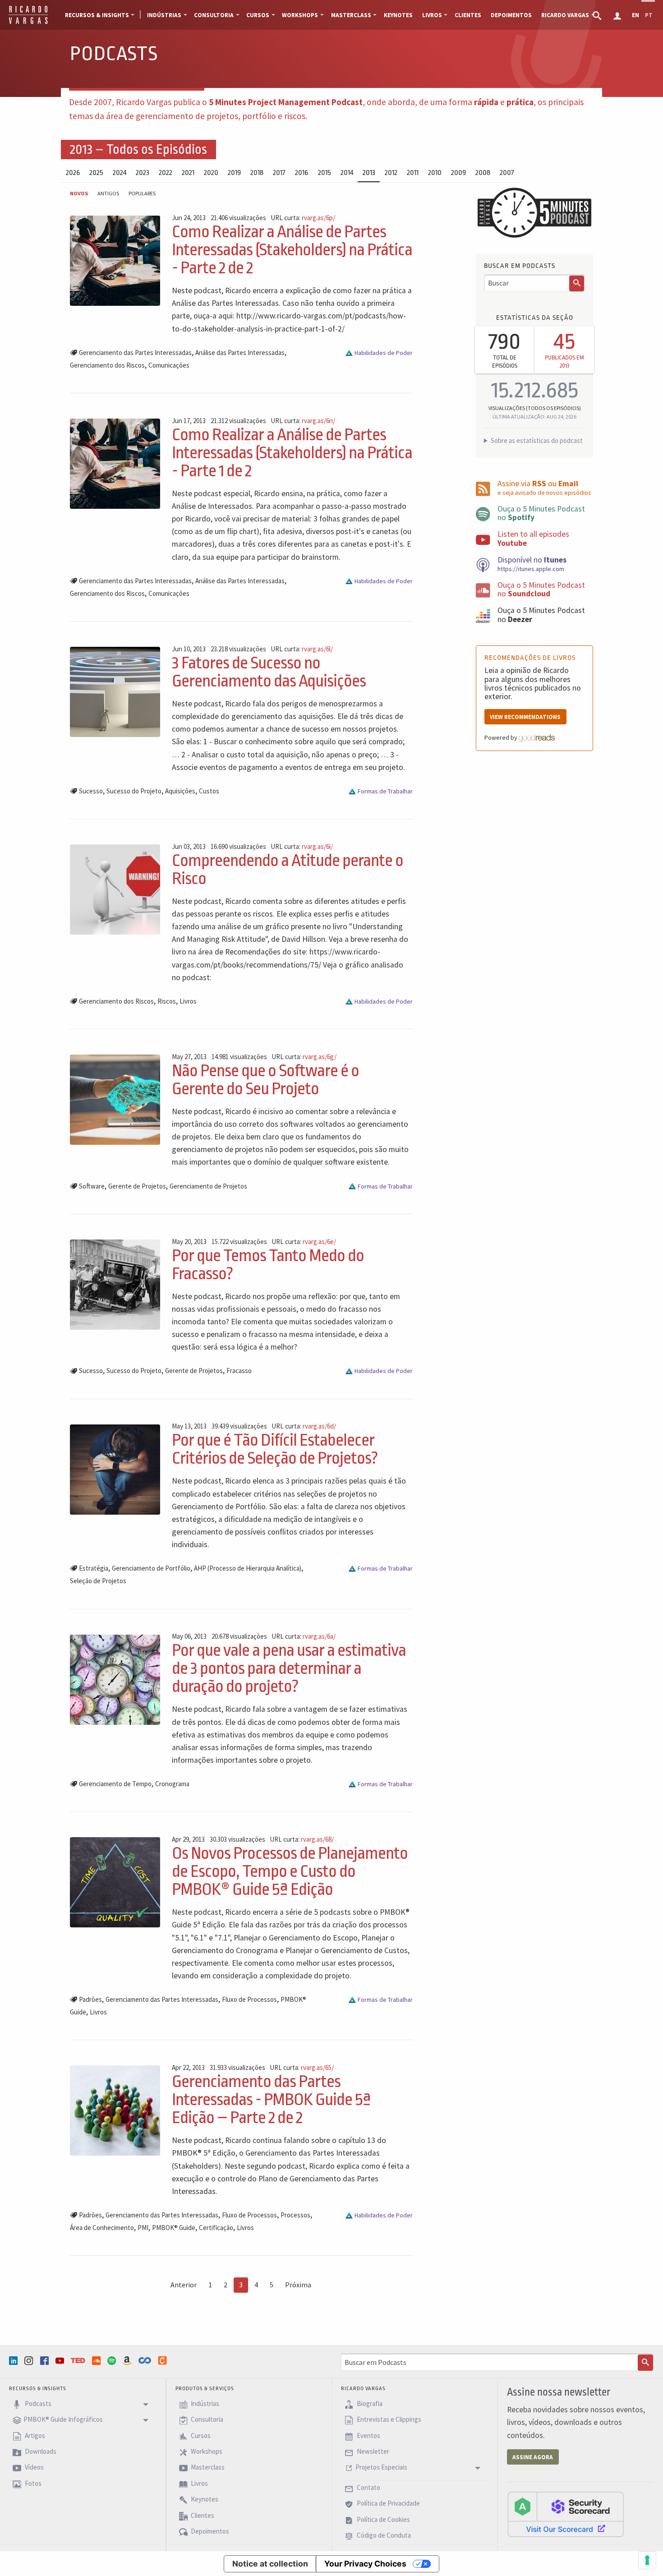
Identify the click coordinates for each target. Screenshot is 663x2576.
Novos (79, 193)
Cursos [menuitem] (258, 15)
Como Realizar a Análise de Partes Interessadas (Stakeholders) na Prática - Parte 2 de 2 (292, 250)
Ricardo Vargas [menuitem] (565, 15)
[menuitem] (598, 15)
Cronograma (172, 1784)
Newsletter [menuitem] (372, 2451)
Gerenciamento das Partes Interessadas (135, 353)
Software (92, 1186)
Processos (295, 2215)
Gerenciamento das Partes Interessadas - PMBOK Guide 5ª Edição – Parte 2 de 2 (271, 2099)
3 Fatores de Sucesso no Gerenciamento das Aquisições (269, 672)
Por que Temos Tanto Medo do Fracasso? (268, 1265)
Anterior (184, 2285)
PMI (143, 2228)
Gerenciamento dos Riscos (107, 365)
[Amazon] (128, 2361)
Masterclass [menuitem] (351, 15)
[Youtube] (61, 2361)
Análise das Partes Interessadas (240, 353)
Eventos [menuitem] (368, 2435)
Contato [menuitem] (368, 2487)
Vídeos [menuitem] (34, 2468)
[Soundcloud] (97, 2361)
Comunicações (169, 365)
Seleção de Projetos (98, 1581)
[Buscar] (577, 284)
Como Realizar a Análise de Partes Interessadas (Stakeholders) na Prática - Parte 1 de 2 (292, 453)
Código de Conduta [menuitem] (383, 2535)
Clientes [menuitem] (468, 15)
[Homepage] (28, 23)
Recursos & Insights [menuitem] (97, 15)
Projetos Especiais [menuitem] (381, 2468)
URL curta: (303, 218)
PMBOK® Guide (174, 2228)
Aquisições (180, 791)
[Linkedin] (14, 2361)
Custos (209, 791)
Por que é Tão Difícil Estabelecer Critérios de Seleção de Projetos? (275, 1449)
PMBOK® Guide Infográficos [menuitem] (63, 2420)
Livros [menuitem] (432, 15)
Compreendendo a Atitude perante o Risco (288, 869)
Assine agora (533, 2457)
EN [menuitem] (635, 15)
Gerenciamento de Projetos (208, 1186)
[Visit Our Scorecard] (566, 2514)
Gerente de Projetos (137, 1186)
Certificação (216, 2228)
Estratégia (94, 1568)
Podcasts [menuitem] (37, 2403)
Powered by (502, 737)
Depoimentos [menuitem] (511, 15)
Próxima (298, 2285)
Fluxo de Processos (249, 1999)
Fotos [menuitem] (32, 2483)
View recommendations (525, 717)
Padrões (90, 1999)
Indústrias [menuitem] (164, 15)
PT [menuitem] (649, 15)
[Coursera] (146, 2360)
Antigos (108, 193)
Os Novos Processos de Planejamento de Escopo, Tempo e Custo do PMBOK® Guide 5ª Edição (290, 1871)
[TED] (79, 2360)
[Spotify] (113, 2361)
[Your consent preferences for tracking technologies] (647, 2560)
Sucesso (91, 791)
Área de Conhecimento (102, 2228)
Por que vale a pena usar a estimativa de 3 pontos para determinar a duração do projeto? (289, 1668)
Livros (188, 1001)
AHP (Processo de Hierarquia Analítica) (248, 1568)
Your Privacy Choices (365, 2564)
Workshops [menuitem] (300, 15)
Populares (142, 193)
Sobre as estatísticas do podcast (537, 440)
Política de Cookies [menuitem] (383, 2519)
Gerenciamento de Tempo (115, 1784)
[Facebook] (46, 2361)
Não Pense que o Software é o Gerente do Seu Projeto (265, 1080)
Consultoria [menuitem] (214, 15)
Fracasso (239, 1371)
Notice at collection (270, 2564)
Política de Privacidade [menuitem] (388, 2504)
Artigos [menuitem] (34, 2435)
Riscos (167, 1001)
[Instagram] (30, 2361)
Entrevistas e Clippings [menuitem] (388, 2420)
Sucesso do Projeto (134, 791)
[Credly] (163, 2360)
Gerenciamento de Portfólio (151, 1568)
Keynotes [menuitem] (398, 15)
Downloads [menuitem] (40, 2451)
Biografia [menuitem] (369, 2403)
